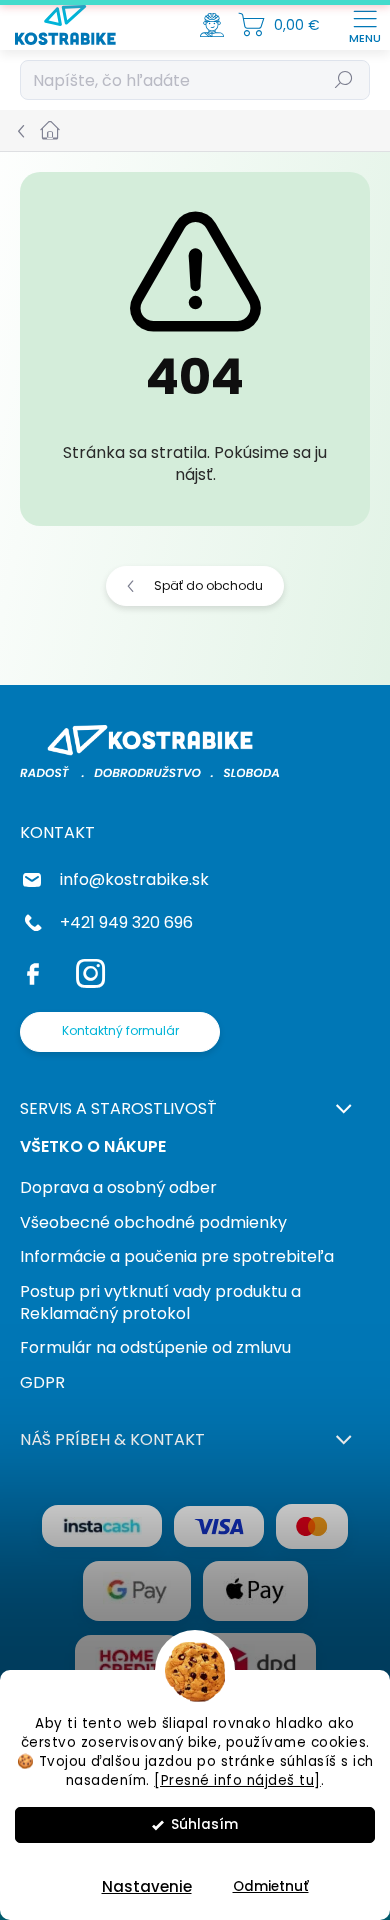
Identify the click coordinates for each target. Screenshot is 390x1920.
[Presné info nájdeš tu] (237, 1780)
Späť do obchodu (208, 585)
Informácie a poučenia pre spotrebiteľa (177, 1256)
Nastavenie (147, 1886)
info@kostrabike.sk (134, 879)
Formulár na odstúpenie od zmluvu (155, 1347)
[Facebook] (37, 970)
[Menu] (365, 25)
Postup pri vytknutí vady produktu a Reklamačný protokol (160, 1302)
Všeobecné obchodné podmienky (153, 1222)
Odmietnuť (271, 1886)
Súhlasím (204, 1824)
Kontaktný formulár (120, 1030)
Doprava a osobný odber (118, 1187)
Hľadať (344, 79)
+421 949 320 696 (126, 922)
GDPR (42, 1382)
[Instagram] (87, 970)
